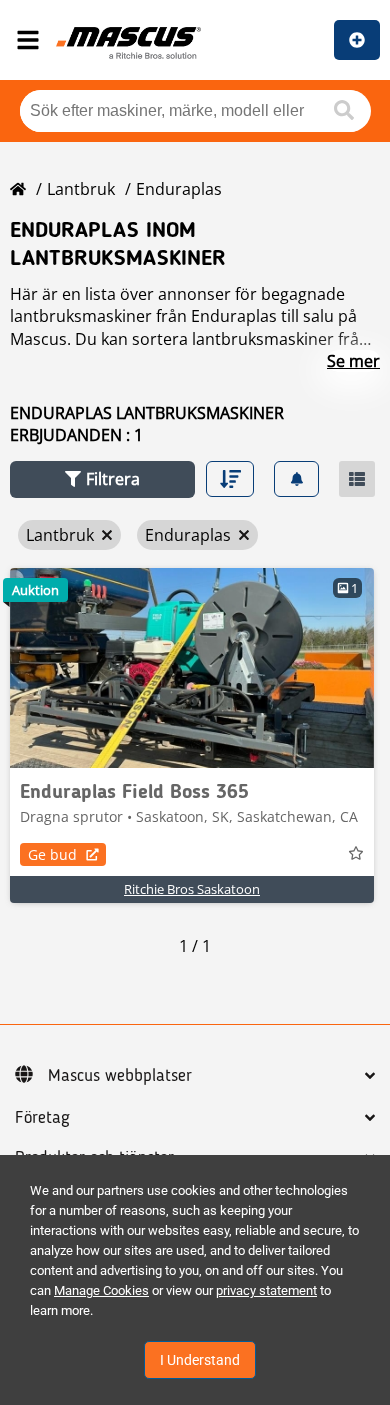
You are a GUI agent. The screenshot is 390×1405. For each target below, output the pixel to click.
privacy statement (266, 1290)
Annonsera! (357, 40)
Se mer (353, 361)
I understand (200, 1360)
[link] (192, 668)
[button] (102, 479)
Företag (42, 1118)
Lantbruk (81, 189)
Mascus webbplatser (120, 1076)
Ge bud (52, 854)
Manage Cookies (101, 1290)
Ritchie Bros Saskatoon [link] (192, 889)
